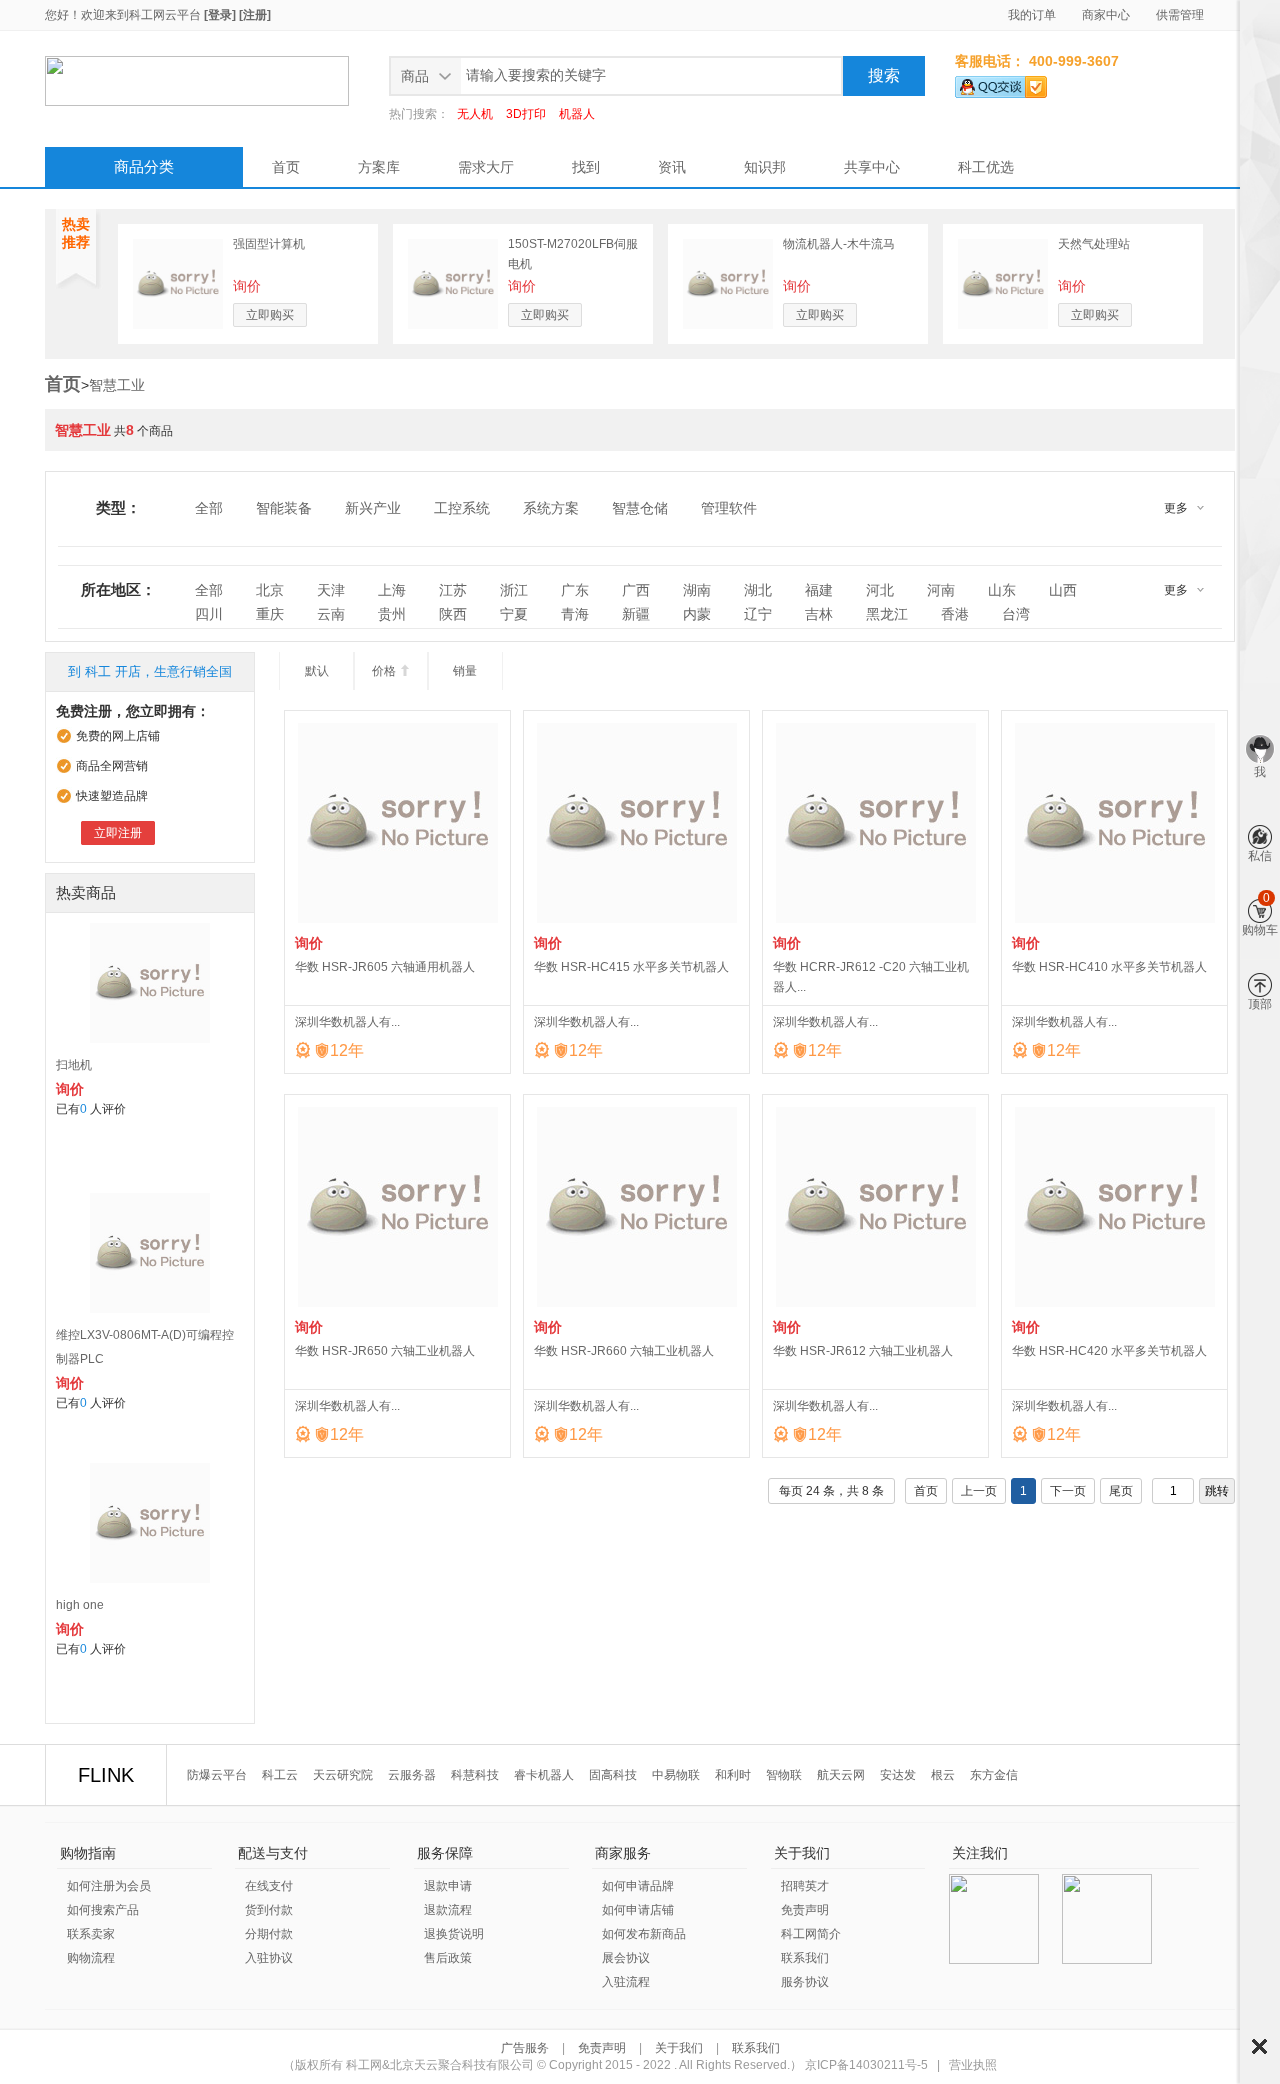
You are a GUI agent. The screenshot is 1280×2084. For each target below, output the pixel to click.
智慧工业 (117, 385)
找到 (586, 167)
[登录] (220, 15)
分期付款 (269, 1934)
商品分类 (144, 166)
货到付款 (269, 1910)
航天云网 (841, 1775)
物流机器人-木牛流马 (839, 244)
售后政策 (448, 1958)
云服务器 (412, 1775)
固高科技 (613, 1775)
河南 (941, 590)
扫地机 (74, 1065)
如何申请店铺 (638, 1910)
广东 (575, 590)
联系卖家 (91, 1934)
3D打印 (526, 114)
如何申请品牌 (638, 1886)
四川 (209, 614)
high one (80, 1605)
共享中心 (872, 167)
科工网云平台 (165, 15)
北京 (270, 590)
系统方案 (551, 508)
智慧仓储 (640, 508)
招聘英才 (805, 1886)
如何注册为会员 (109, 1886)
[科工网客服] (1001, 83)
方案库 (379, 167)
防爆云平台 (217, 1775)
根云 (943, 1775)
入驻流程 (626, 1982)
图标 (1259, 2046)
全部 (209, 508)
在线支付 (269, 1886)
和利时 (733, 1775)
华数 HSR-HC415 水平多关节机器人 (631, 967)
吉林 (819, 614)
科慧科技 (475, 1775)
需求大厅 (486, 167)
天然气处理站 (1094, 244)
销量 (465, 671)
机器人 (577, 114)
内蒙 (697, 614)
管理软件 (729, 508)
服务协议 (805, 1982)
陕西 (453, 614)
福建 (819, 590)
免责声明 (805, 1910)
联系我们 (805, 1958)
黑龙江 (887, 614)
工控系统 (462, 508)
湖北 (758, 590)
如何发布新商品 (644, 1934)
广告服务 (526, 2048)
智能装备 (284, 508)
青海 (575, 614)
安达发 (898, 1775)
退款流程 (448, 1910)
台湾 (1016, 614)
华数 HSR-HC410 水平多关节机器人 (1109, 967)
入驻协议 (269, 1958)
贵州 (392, 614)
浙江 (514, 590)
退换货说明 (454, 1934)
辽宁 (758, 614)
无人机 (475, 114)
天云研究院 (343, 1775)
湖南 (697, 590)
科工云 (280, 1775)
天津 (331, 590)
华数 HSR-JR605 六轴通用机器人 (385, 967)
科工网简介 (811, 1934)
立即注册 (118, 833)
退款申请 (448, 1886)
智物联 (784, 1775)
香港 (955, 614)
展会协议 (626, 1958)
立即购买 (270, 315)
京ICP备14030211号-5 (866, 2065)
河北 (880, 590)
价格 (391, 671)
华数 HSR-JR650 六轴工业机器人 (385, 1351)
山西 (1063, 590)
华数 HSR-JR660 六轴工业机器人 (624, 1351)
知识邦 (765, 167)
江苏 (453, 590)
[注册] (255, 15)
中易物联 (676, 1775)
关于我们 (679, 2048)
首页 (286, 167)
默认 (317, 671)
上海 (392, 590)
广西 (636, 590)
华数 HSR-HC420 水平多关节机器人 (1109, 1351)
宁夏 (514, 614)
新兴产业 (373, 508)
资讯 (672, 167)
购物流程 (91, 1958)
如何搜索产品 (103, 1910)
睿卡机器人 (544, 1775)
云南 (331, 614)
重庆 (270, 614)
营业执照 (973, 2065)
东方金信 (994, 1775)
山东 (1002, 590)
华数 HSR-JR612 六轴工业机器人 (863, 1351)
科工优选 (986, 167)
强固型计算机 (269, 244)
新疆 (636, 614)
